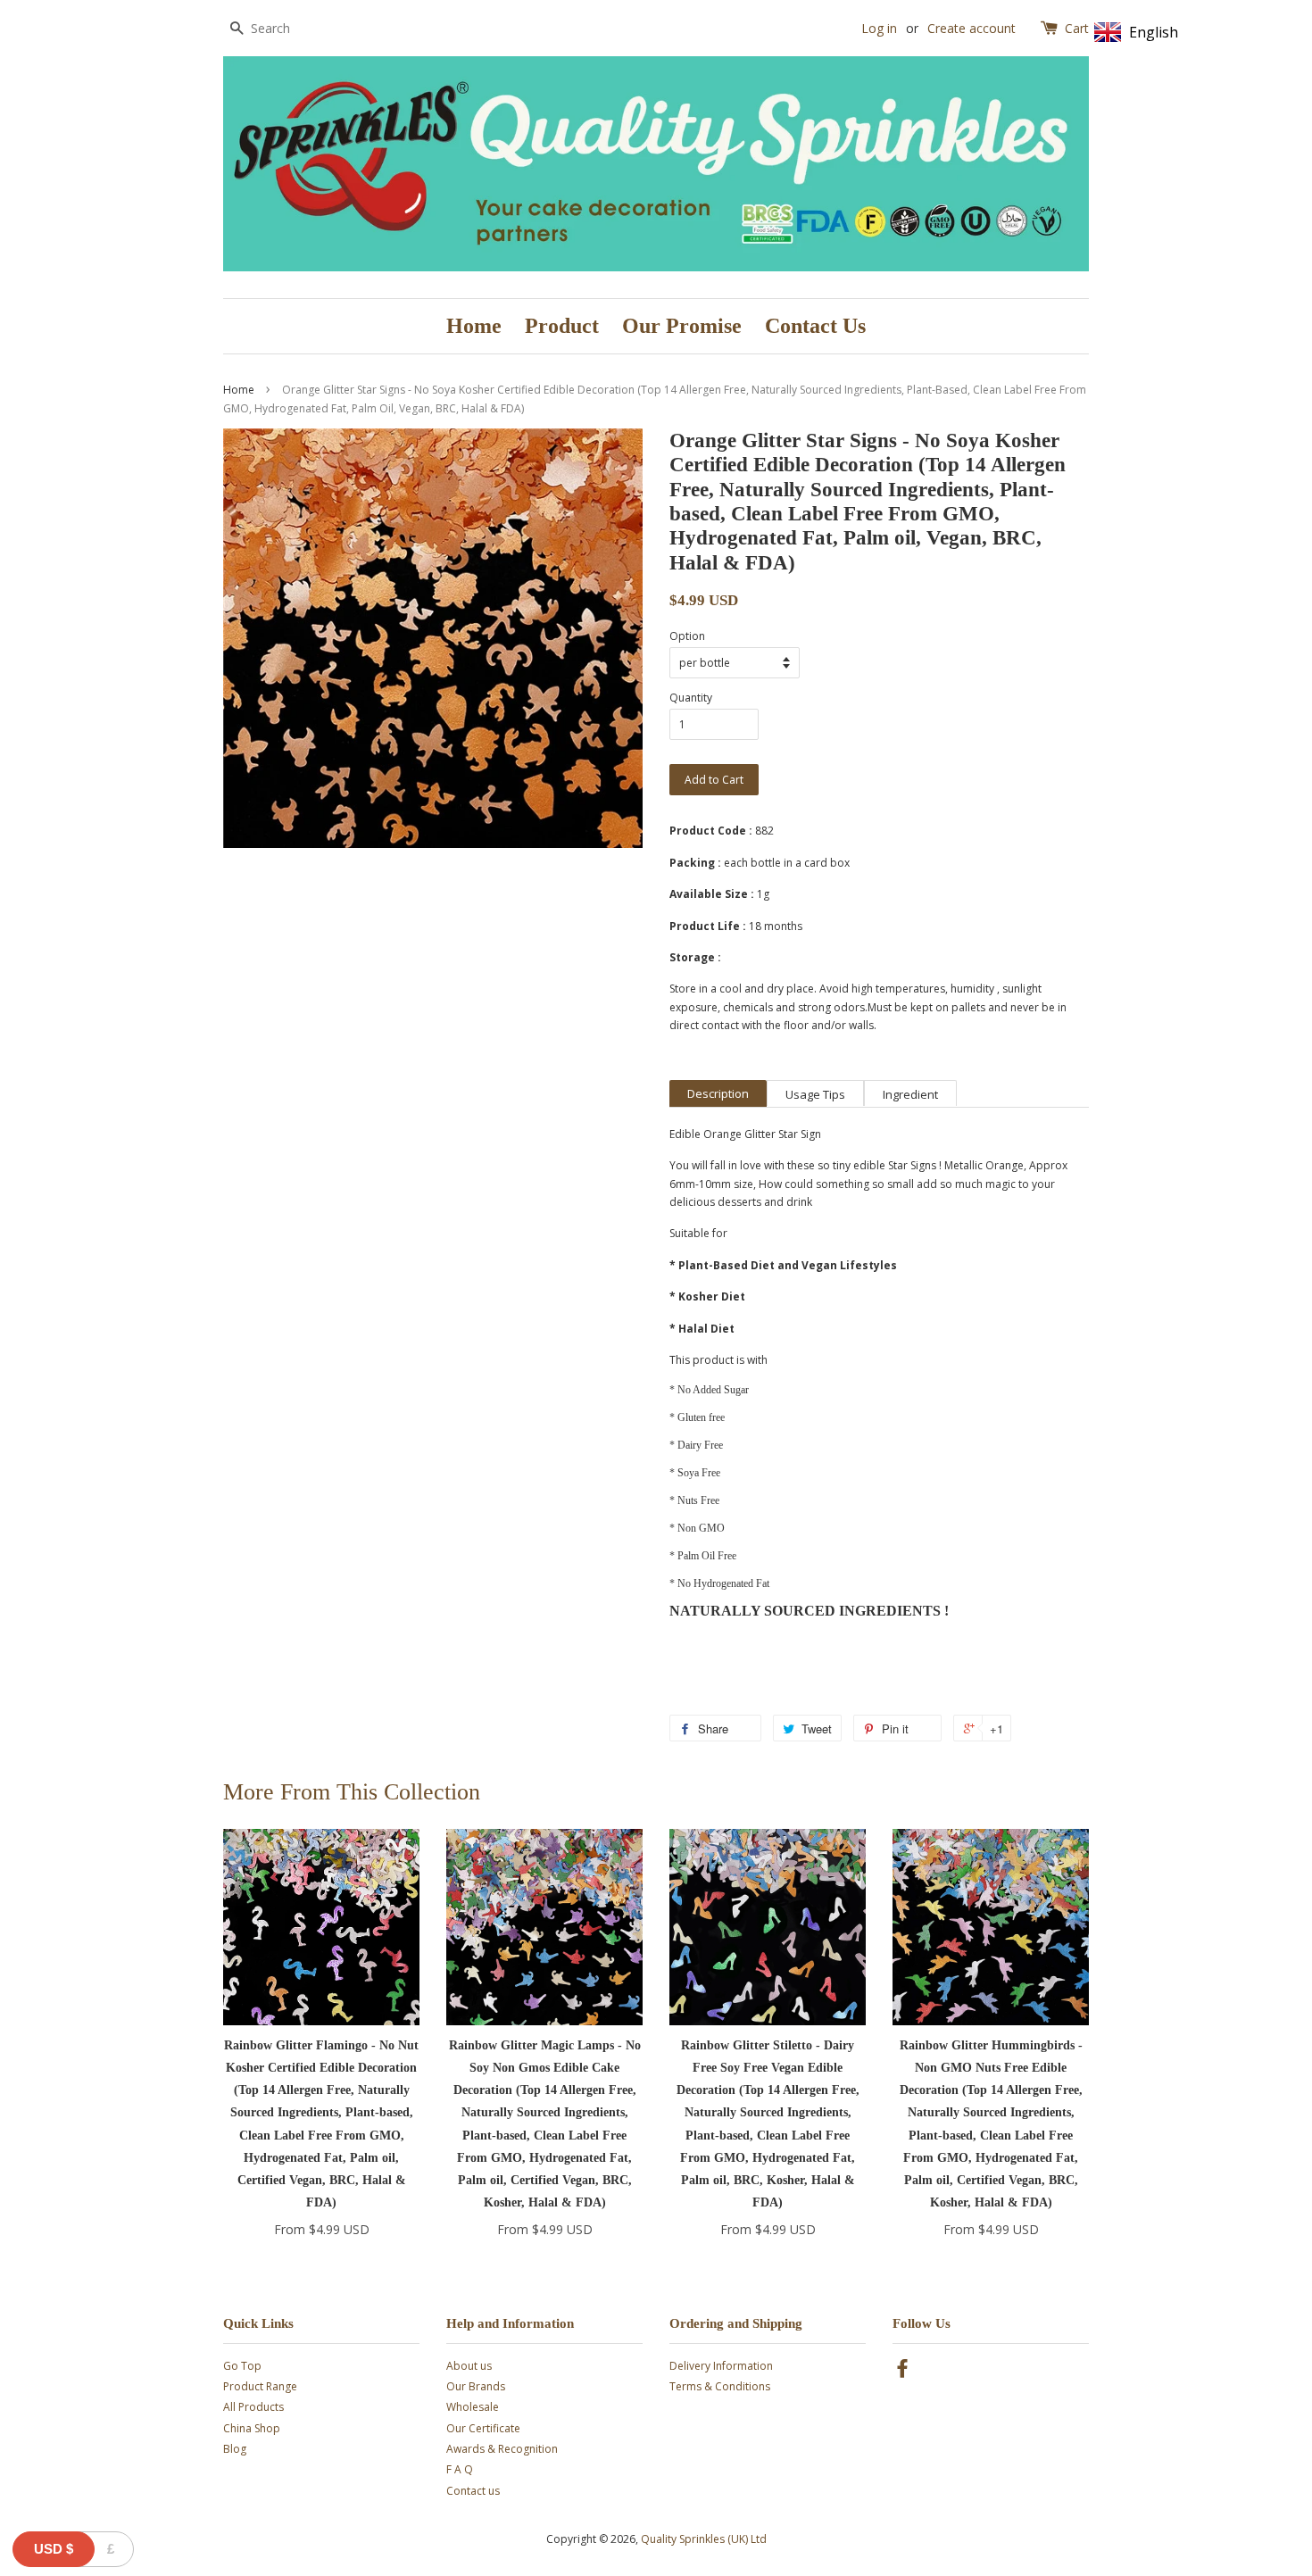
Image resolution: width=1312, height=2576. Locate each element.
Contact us (473, 2491)
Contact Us (815, 326)
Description (718, 1093)
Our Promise (682, 326)
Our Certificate (483, 2428)
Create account (972, 28)
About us (469, 2366)
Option (687, 636)
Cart (1077, 28)
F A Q (460, 2469)
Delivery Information (721, 2366)
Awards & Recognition (502, 2449)
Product (562, 326)
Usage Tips (815, 1094)
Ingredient (910, 1094)
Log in (879, 28)
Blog (235, 2449)
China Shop (252, 2428)
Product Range (260, 2386)
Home (474, 326)
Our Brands (476, 2386)
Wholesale (473, 2407)
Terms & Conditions (720, 2386)
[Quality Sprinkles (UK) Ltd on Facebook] (902, 2372)
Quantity (691, 698)
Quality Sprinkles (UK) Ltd (704, 2539)
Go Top (242, 2366)
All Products (253, 2407)
